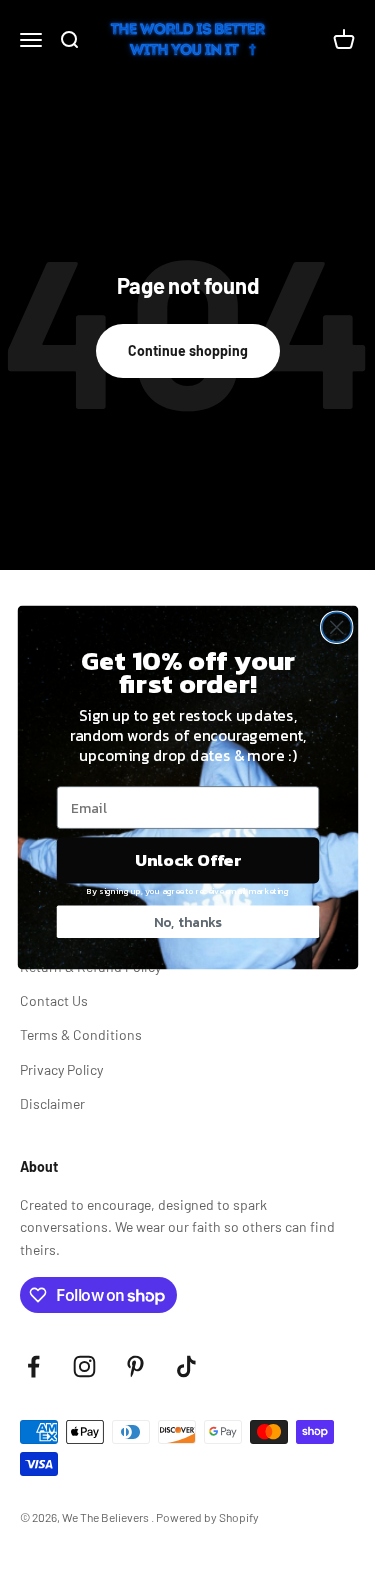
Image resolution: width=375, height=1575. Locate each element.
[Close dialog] (336, 627)
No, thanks (187, 922)
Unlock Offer (187, 860)
